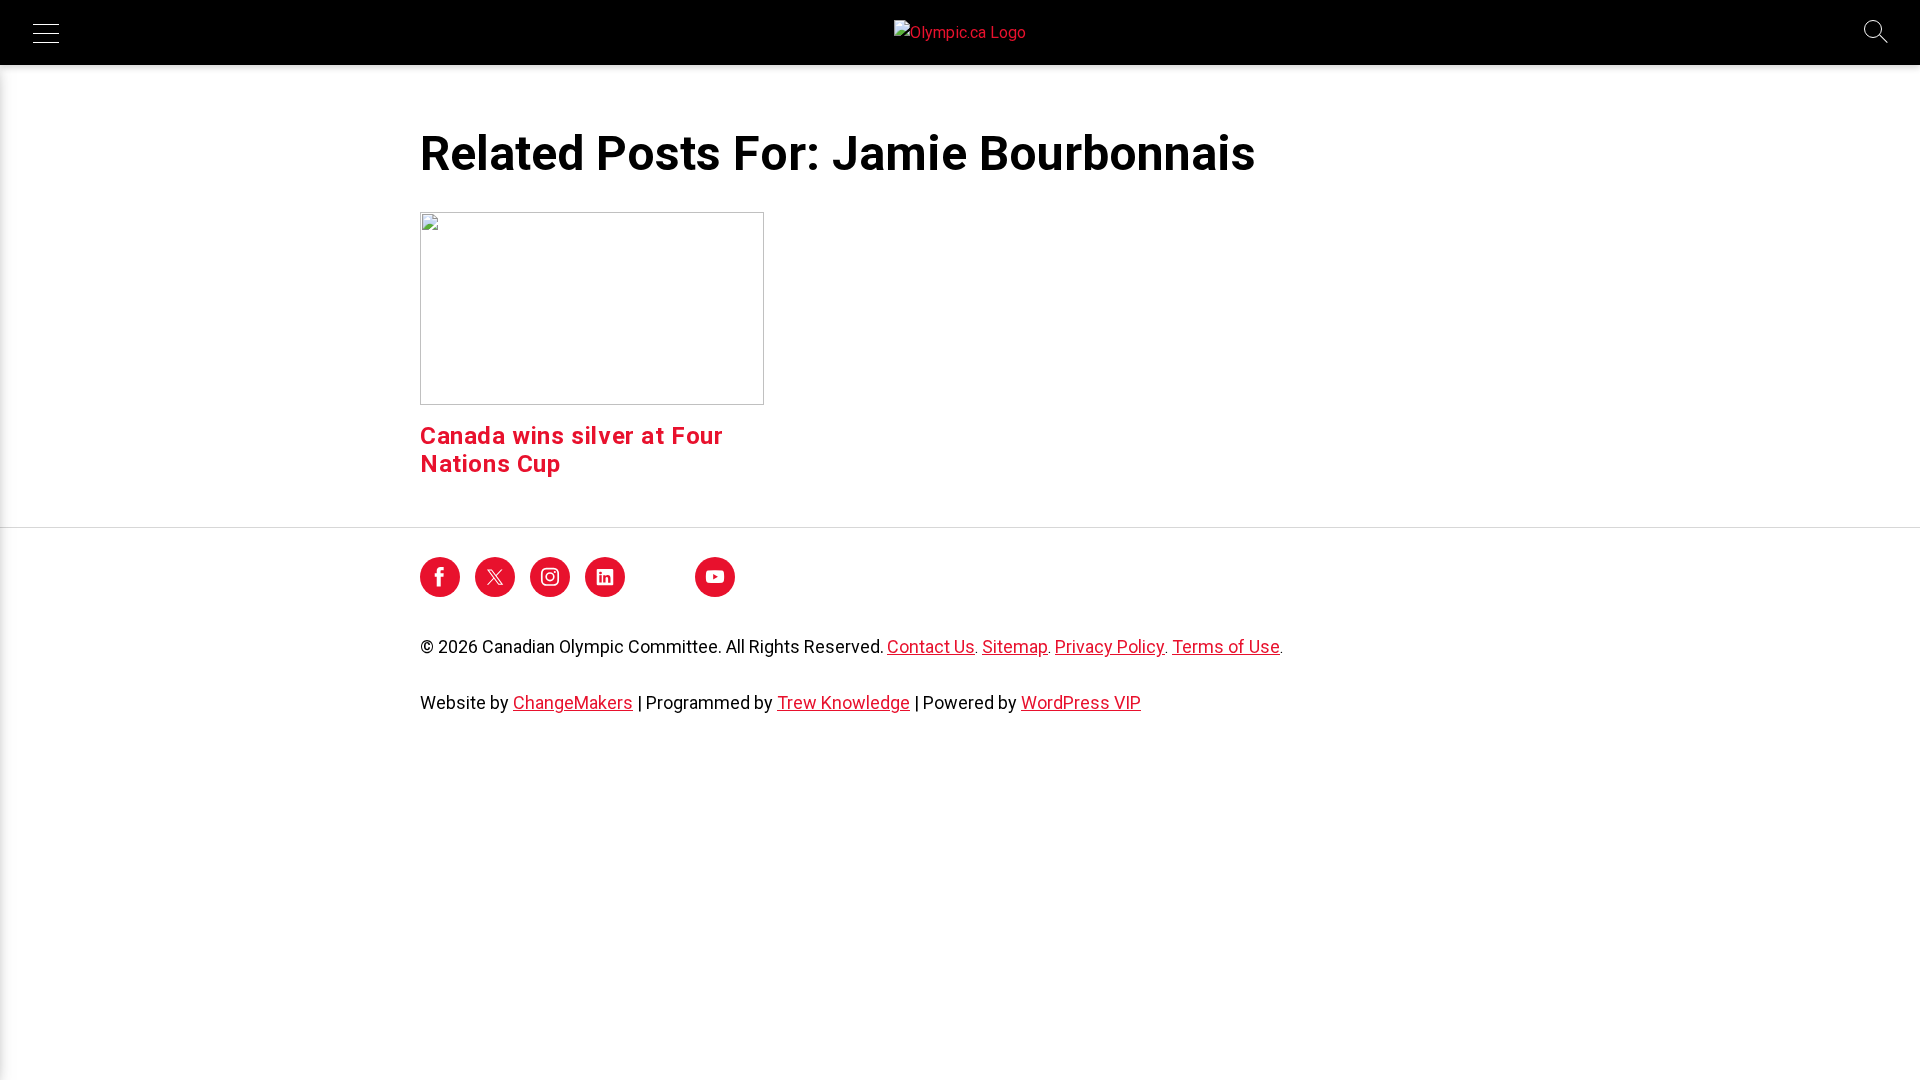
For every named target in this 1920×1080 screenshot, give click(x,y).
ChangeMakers (573, 702)
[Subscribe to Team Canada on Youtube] (715, 591)
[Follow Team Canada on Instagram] (550, 591)
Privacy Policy (1110, 646)
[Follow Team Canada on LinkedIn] (605, 591)
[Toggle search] (1877, 33)
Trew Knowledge (843, 702)
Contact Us (931, 646)
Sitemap (1015, 646)
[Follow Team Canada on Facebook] (440, 591)
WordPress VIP (1081, 702)
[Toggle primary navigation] (46, 33)
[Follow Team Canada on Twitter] (495, 591)
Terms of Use (1226, 646)
